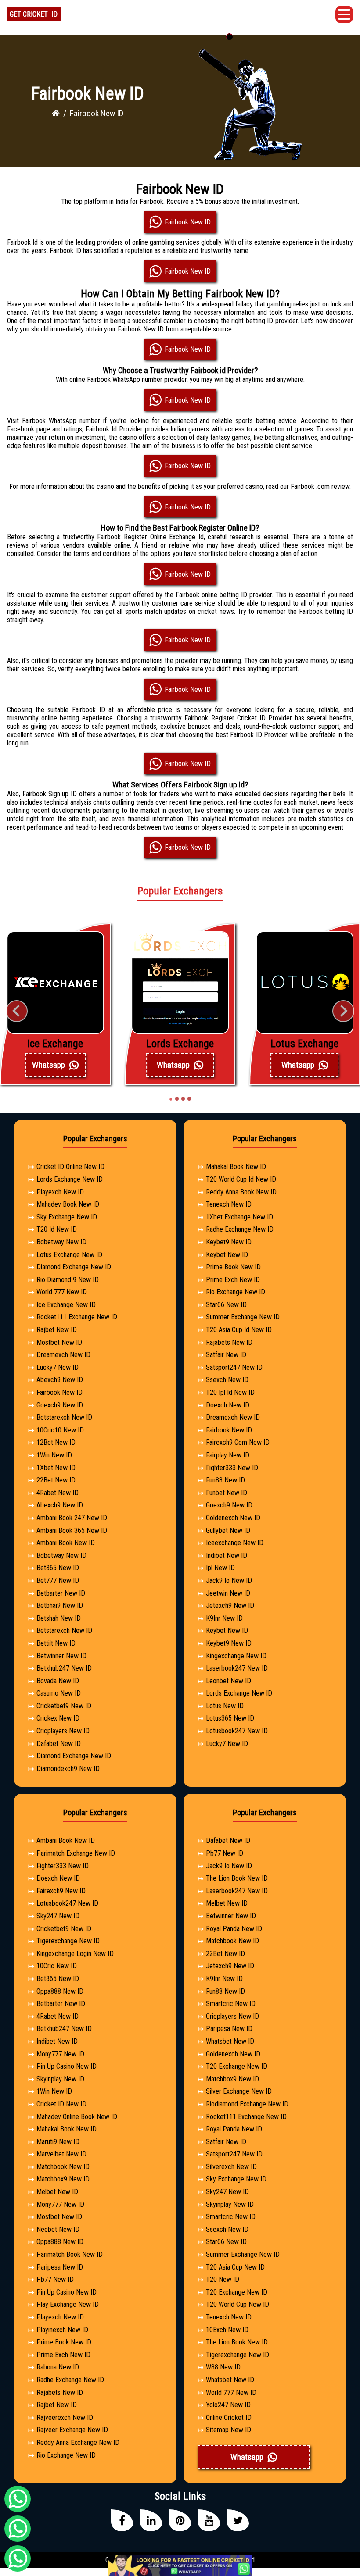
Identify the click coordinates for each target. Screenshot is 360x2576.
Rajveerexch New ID (65, 2417)
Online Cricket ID (229, 2417)
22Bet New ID (56, 1480)
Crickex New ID (58, 1718)
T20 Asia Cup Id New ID (239, 1330)
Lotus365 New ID (230, 1718)
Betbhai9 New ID (60, 1605)
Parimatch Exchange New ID (76, 1853)
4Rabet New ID (58, 1493)
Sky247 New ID (58, 1916)
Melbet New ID (57, 2192)
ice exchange (55, 1044)
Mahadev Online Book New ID (77, 2117)
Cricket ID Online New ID (70, 1167)
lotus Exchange (304, 1044)
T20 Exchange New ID (237, 2066)
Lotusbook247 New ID (237, 1731)
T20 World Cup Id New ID (241, 1179)
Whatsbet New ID (230, 2041)
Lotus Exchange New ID (69, 1255)
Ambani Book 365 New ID (72, 1530)
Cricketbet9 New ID (64, 1706)
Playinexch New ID (62, 2330)
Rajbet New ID (57, 1330)
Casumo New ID (59, 1693)
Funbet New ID (227, 1493)
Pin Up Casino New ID (67, 2066)
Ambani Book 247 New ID (72, 1518)
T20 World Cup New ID (238, 2304)
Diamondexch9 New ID (68, 1769)
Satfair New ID (226, 1355)
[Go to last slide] (17, 1011)
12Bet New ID (56, 1442)
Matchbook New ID (63, 2167)
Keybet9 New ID (229, 1242)
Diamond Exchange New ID (74, 1267)
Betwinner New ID (61, 1656)
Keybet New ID (227, 1255)
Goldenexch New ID (233, 1518)
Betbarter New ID (61, 1593)
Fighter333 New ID (232, 1468)
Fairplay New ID (228, 1455)
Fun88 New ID (225, 1480)
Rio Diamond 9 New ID (68, 1280)
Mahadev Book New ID (68, 1204)
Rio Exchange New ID (236, 1292)
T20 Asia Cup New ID (235, 2267)
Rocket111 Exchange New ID (77, 1317)
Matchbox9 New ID (63, 2179)
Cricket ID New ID (61, 2104)
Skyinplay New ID (60, 2079)
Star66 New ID (226, 1305)
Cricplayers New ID (63, 1731)
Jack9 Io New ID (229, 1580)
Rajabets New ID (229, 1342)
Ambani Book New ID (66, 1543)
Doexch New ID (228, 1405)
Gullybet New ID (228, 1530)
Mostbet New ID (59, 1342)
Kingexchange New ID (236, 1656)
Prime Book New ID (233, 1267)
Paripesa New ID (60, 2267)
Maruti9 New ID (58, 2142)
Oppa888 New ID (60, 1991)
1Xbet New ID (56, 1468)
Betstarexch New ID (64, 1417)
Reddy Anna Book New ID (241, 1192)
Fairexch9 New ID (61, 1891)
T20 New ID (223, 2279)
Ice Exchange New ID (66, 1305)
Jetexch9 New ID (230, 1605)
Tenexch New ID (229, 1204)
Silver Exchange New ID (239, 2091)
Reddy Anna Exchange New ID (78, 2442)
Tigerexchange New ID (68, 1941)
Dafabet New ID (59, 1744)
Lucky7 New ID (58, 1367)
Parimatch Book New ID (70, 2254)
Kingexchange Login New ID (75, 1954)
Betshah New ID (59, 1618)
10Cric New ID (57, 1966)
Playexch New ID (60, 1192)
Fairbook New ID (59, 1392)
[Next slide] (343, 1011)
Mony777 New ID (60, 2054)
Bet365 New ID (58, 1568)
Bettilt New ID (56, 1643)
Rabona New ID (58, 2367)
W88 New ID (223, 2367)
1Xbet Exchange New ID (239, 1217)
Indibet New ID (227, 1555)
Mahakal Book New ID (236, 1167)
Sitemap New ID (229, 2430)
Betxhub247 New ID (64, 1668)
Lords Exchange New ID (70, 1179)
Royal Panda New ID (234, 1929)
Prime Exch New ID (233, 1280)
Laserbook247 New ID (237, 1668)
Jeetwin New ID (228, 1593)
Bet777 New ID (58, 1580)
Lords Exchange (180, 1044)
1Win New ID (54, 1455)
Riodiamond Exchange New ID (247, 2104)
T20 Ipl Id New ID (230, 1392)
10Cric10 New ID (60, 1430)
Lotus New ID (225, 1706)
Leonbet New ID (229, 1681)
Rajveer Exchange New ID (72, 2430)
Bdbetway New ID (61, 1242)
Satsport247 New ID (234, 1367)
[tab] (171, 1099)
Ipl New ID (220, 1568)
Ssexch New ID (227, 1380)
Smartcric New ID (231, 2004)
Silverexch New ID (231, 2167)
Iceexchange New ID (235, 1543)
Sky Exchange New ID (67, 1217)
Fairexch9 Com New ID (238, 1442)
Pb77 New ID (55, 2279)
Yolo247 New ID (228, 2405)
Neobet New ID (58, 2229)
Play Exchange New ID (68, 2304)
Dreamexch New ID (63, 1355)
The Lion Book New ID (237, 1878)
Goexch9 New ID (60, 1405)
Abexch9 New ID (60, 1380)
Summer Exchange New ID (243, 1317)
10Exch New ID (227, 2330)
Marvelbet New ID (61, 2154)
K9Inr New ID (224, 1618)
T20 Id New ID (57, 1229)
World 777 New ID (62, 1292)
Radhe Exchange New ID (240, 1229)
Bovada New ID (58, 1681)
